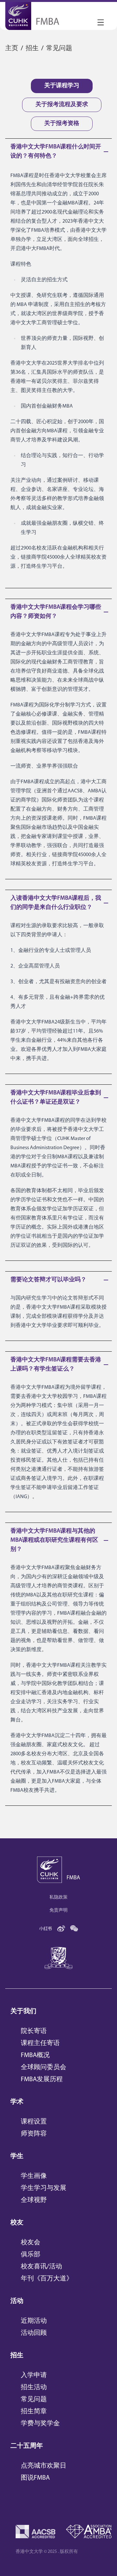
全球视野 (34, 2200)
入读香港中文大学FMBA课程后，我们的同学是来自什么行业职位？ (56, 903)
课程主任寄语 (40, 2043)
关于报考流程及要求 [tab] (62, 105)
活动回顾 (34, 2333)
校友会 (31, 2243)
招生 (17, 2356)
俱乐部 (31, 2255)
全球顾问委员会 (44, 2068)
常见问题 (34, 2400)
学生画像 (34, 2176)
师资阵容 (34, 2134)
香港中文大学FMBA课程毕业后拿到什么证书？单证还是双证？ (56, 1098)
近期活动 (34, 2321)
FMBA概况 (35, 2055)
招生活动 (34, 2388)
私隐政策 (58, 1897)
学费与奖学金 (40, 2424)
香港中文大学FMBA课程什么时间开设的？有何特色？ (56, 152)
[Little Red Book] (45, 1929)
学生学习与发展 (44, 2188)
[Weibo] (61, 1929)
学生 (17, 2156)
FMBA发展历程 (42, 2080)
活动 (17, 2301)
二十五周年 (27, 2446)
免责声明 (58, 1910)
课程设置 (34, 2122)
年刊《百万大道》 (47, 2279)
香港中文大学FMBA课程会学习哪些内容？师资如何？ (56, 612)
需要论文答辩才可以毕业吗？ (48, 1280)
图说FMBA (35, 2478)
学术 (17, 2102)
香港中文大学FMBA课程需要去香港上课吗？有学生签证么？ (56, 1365)
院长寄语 (34, 2031)
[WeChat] (74, 1929)
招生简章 (34, 2412)
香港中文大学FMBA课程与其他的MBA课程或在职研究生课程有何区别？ (54, 1540)
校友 (17, 2223)
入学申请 (34, 2375)
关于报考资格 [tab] (62, 124)
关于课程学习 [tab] (62, 86)
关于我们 (23, 2012)
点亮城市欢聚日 (44, 2466)
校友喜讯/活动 (41, 2267)
